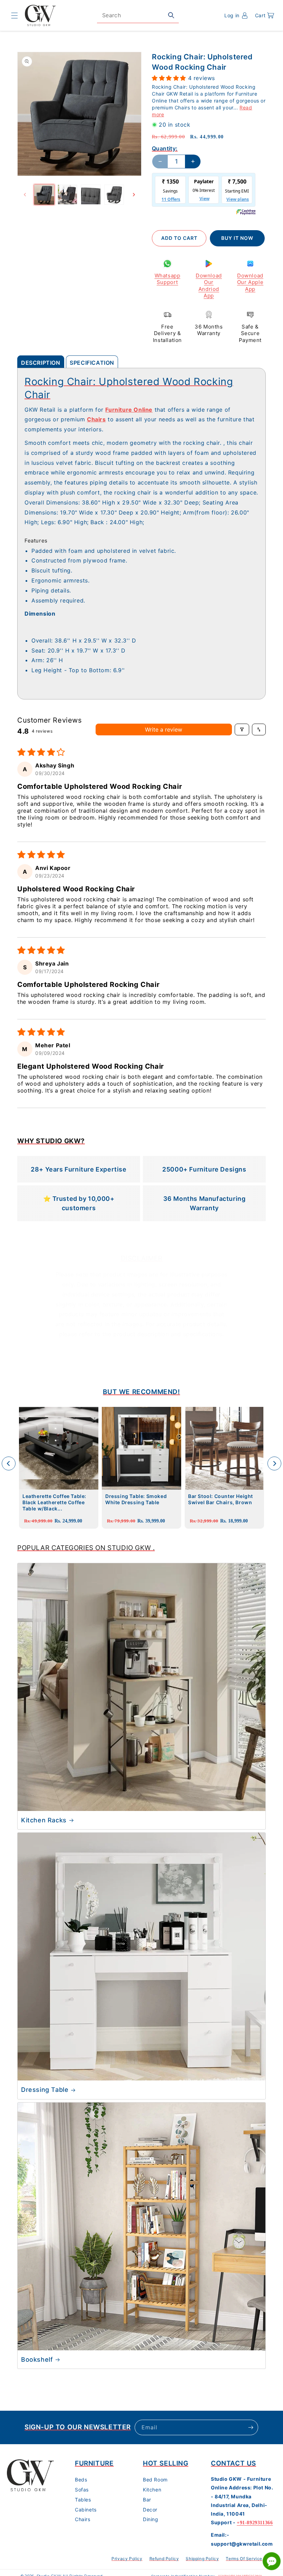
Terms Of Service (244, 2559)
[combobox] (138, 15)
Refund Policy (164, 2559)
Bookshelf (37, 2359)
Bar (147, 2500)
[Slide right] (134, 195)
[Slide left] (25, 195)
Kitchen (152, 2490)
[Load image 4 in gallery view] (114, 195)
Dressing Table (45, 2090)
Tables (83, 2500)
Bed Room (155, 2480)
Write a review (164, 729)
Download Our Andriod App (209, 286)
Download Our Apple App (250, 282)
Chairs (83, 2519)
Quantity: (165, 148)
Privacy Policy (127, 2559)
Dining (151, 2519)
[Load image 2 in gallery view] (68, 195)
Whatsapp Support (168, 279)
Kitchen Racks (44, 1820)
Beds (81, 2480)
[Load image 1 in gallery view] (44, 195)
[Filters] (242, 729)
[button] (14, 16)
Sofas (82, 2490)
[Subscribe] (251, 2427)
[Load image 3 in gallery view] (91, 195)
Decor (150, 2510)
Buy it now (237, 238)
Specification (92, 363)
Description (41, 363)
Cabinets (86, 2510)
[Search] (171, 15)
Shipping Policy (202, 2559)
